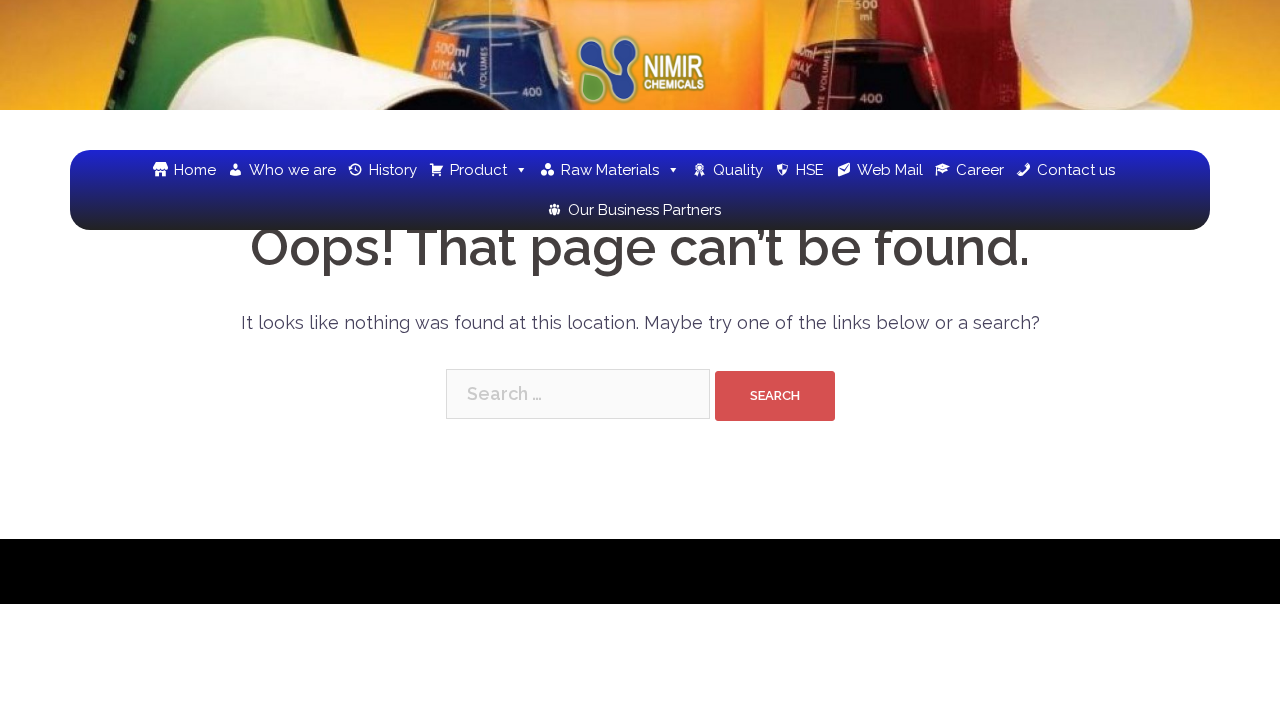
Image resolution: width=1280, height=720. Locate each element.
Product (478, 170)
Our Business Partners (644, 210)
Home (195, 170)
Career (980, 170)
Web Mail (890, 170)
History (393, 170)
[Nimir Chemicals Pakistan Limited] (640, 75)
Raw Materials (610, 170)
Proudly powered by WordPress (207, 571)
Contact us (1076, 170)
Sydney (460, 571)
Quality (738, 170)
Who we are (292, 170)
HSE (810, 170)
